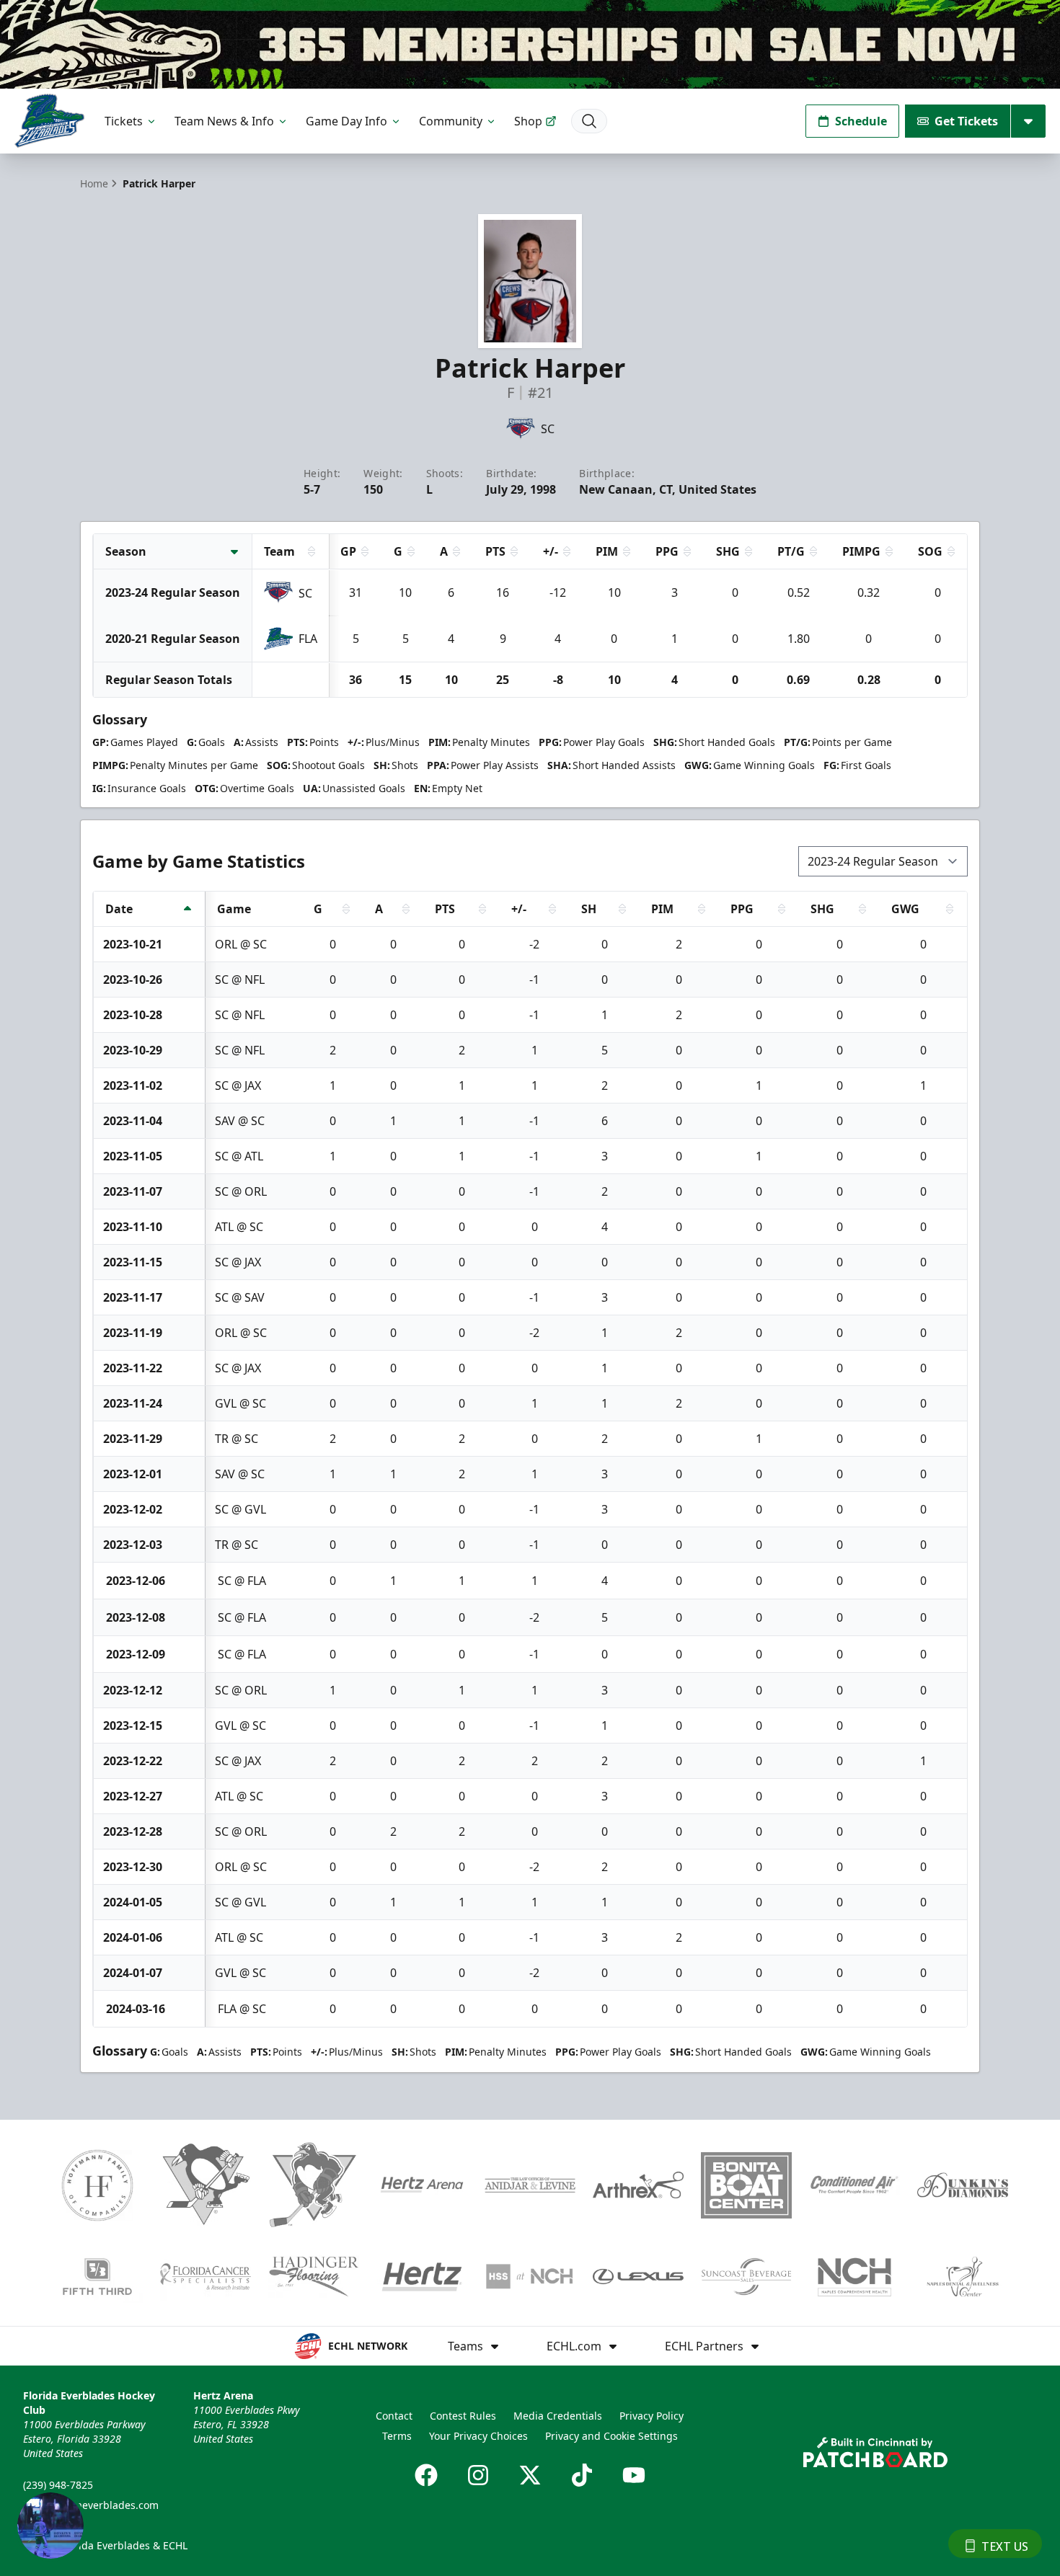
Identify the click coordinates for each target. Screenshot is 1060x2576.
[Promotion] (530, 44)
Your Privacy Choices (478, 2436)
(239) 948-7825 (58, 2485)
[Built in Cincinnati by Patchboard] (875, 2452)
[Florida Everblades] (49, 121)
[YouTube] (634, 2475)
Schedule (861, 121)
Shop (528, 121)
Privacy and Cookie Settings (611, 2436)
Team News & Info (224, 121)
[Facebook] (426, 2475)
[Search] (589, 121)
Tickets (124, 121)
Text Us (1005, 2546)
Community (451, 121)
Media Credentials (558, 2416)
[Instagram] (478, 2475)
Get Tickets (966, 121)
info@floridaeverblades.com (91, 2505)
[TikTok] (582, 2475)
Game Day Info (346, 121)
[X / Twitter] (530, 2475)
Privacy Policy (652, 2416)
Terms (397, 2436)
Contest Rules (463, 2416)
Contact (394, 2416)
